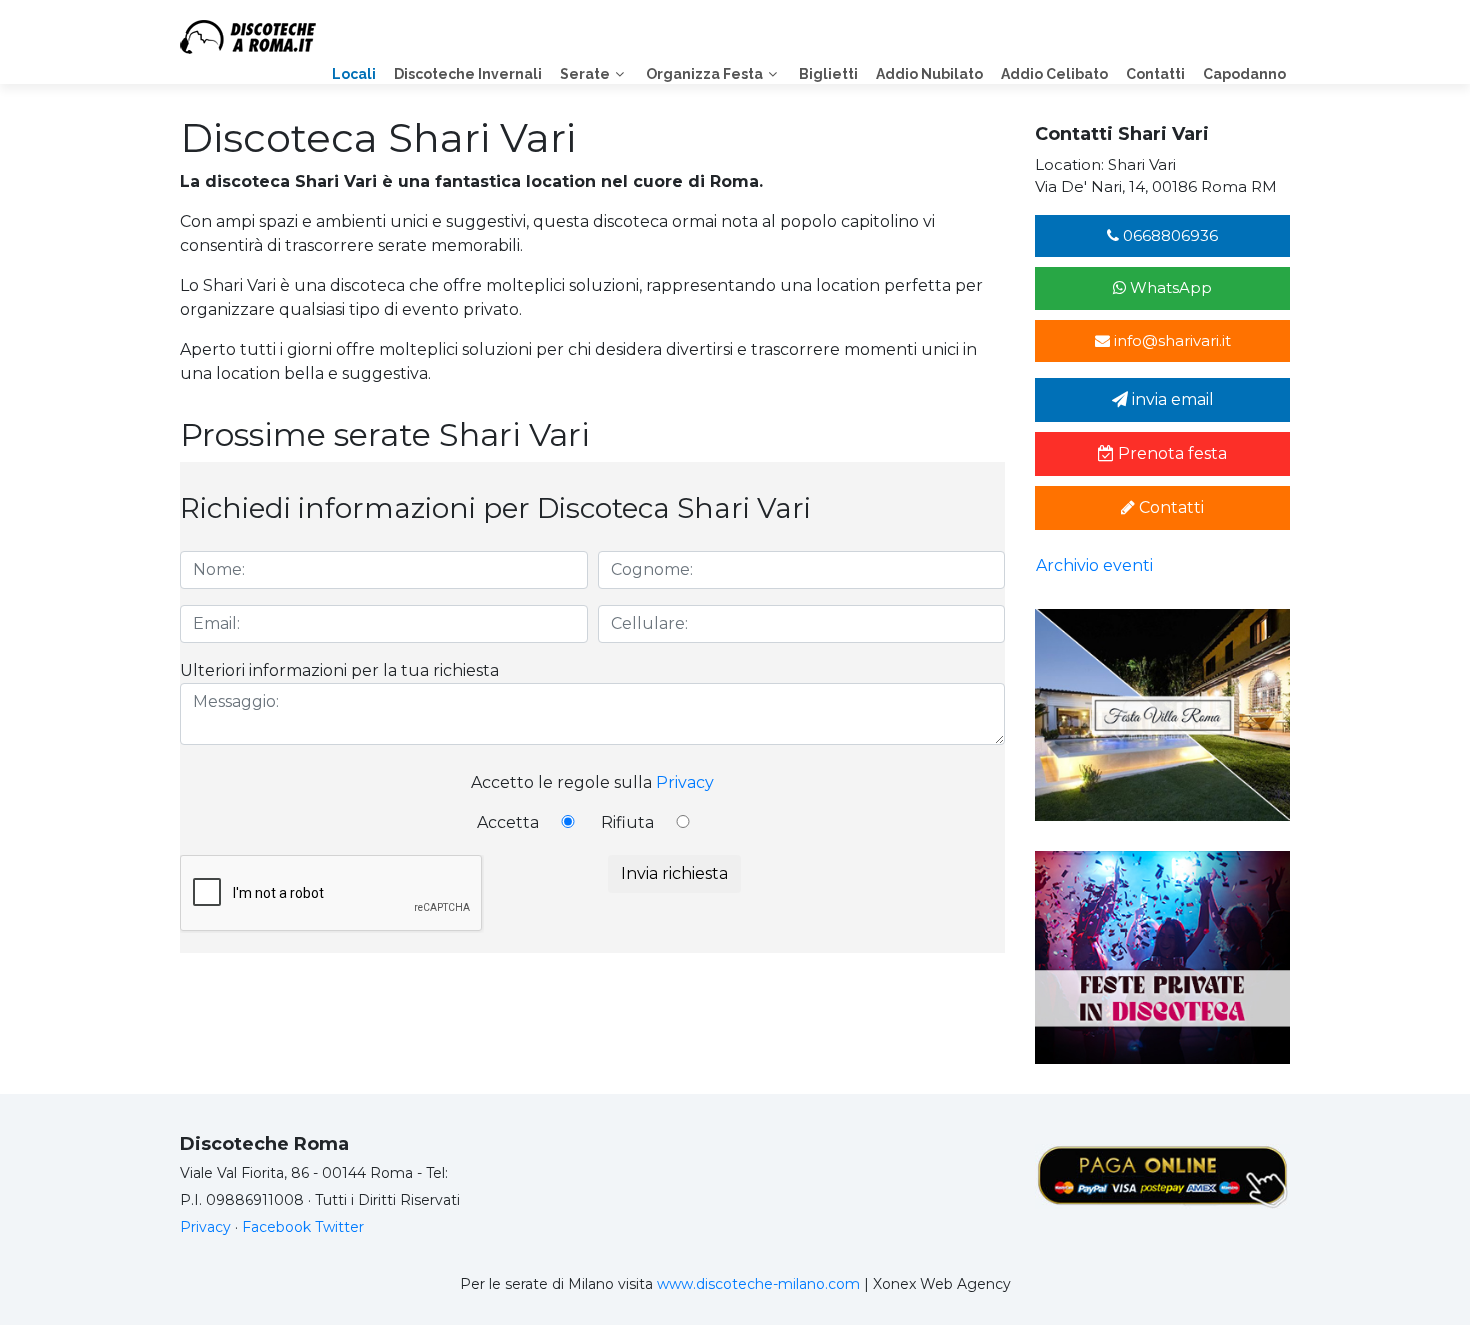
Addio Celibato (1054, 74)
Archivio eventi (1094, 565)
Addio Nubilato (929, 74)
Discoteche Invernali (468, 74)
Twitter (339, 1227)
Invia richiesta (674, 873)
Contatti (1155, 74)
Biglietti (828, 74)
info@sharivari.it (1170, 340)
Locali (354, 74)
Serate (585, 74)
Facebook (276, 1227)
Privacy (685, 782)
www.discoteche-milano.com (758, 1284)
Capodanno (1244, 74)
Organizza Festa (704, 74)
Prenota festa (1170, 453)
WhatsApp (1169, 287)
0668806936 (1168, 235)
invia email (1171, 399)
